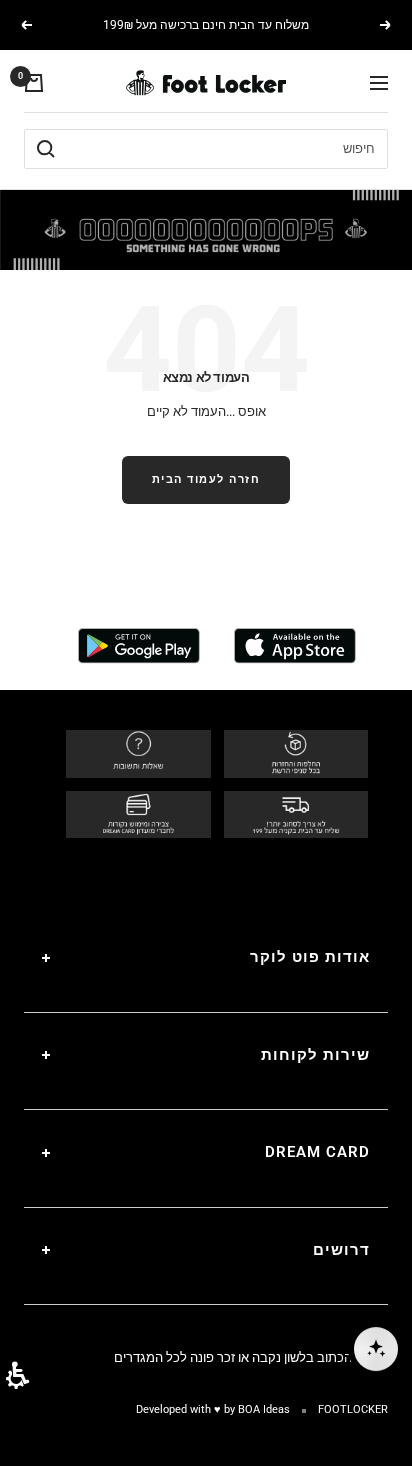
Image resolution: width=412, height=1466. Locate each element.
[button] (17, 1375)
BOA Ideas (264, 1409)
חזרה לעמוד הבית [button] (206, 479)
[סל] (34, 83)
